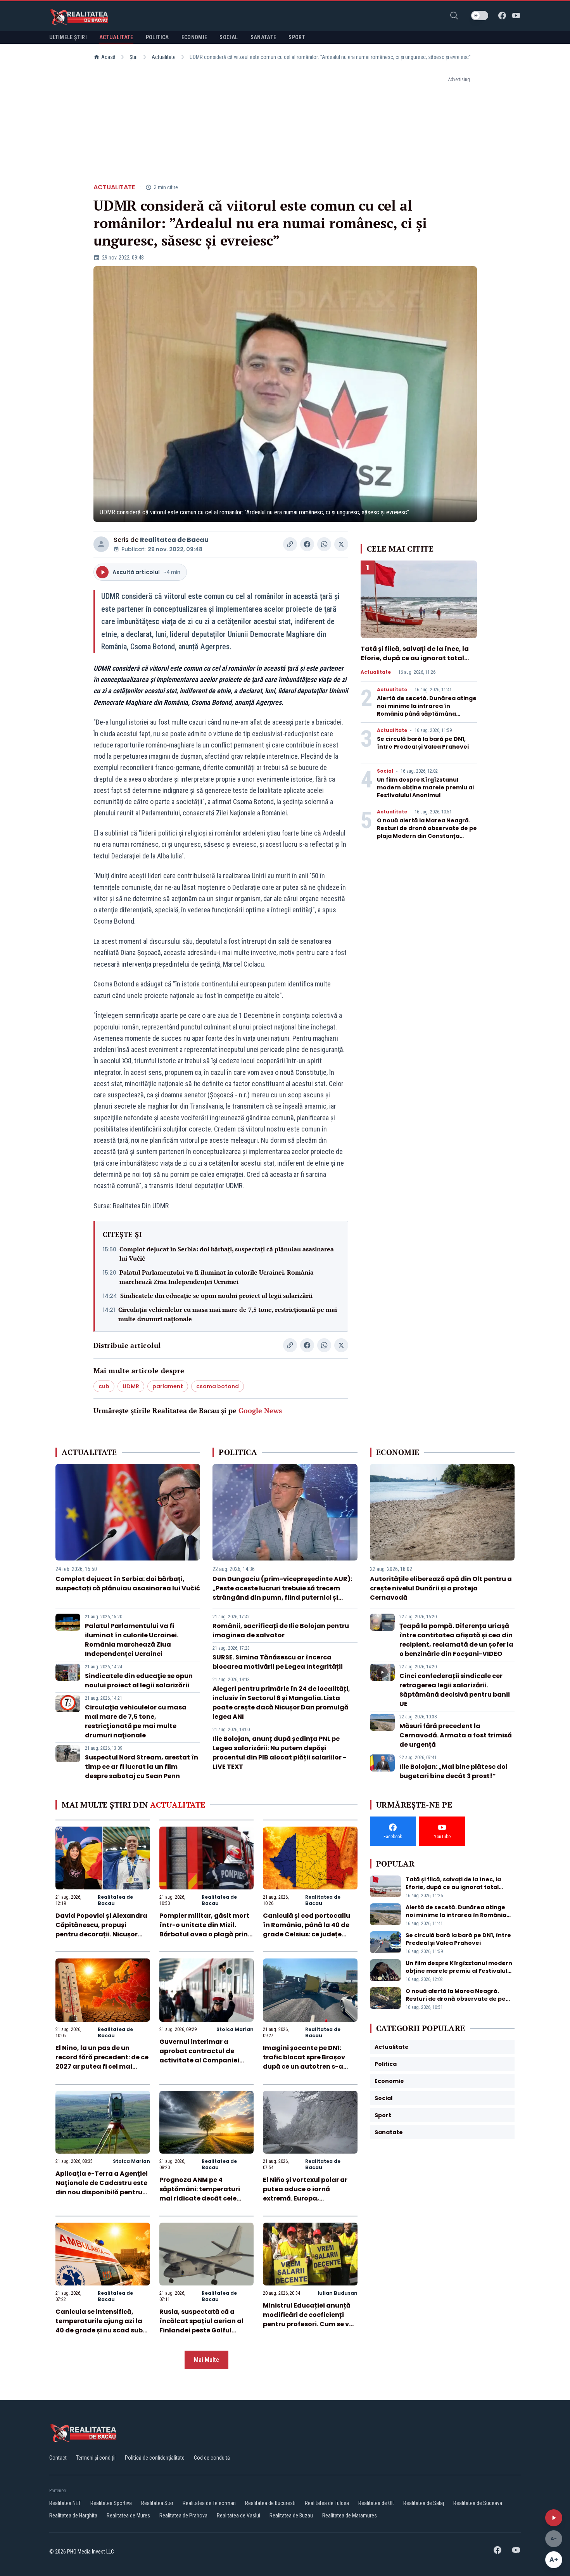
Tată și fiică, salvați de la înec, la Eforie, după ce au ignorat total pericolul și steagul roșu (415, 658)
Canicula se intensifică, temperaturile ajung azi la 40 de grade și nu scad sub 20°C (99, 2326)
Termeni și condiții (96, 2458)
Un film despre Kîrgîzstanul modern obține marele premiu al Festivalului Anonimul (425, 787)
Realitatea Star (157, 2503)
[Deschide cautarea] (454, 16)
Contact (58, 2458)
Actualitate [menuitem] (116, 37)
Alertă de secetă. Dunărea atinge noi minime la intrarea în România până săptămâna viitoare (427, 710)
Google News (260, 1410)
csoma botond (218, 1386)
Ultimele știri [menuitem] (68, 37)
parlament (168, 1386)
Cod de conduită (212, 2458)
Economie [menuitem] (194, 37)
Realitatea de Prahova (183, 2515)
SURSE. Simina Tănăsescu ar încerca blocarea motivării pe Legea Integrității (278, 1662)
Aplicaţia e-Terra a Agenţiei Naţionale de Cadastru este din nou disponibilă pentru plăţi (102, 2188)
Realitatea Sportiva (111, 2503)
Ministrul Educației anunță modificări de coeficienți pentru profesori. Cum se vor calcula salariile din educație (309, 2324)
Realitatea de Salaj (424, 2503)
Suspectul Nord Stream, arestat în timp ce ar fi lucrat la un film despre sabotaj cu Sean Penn (142, 1767)
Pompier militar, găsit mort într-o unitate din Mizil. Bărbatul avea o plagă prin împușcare (204, 1930)
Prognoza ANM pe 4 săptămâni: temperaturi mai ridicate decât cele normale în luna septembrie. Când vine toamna (206, 2198)
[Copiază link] (290, 544)
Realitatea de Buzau (291, 2515)
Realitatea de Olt (376, 2503)
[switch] (480, 16)
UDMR (131, 1386)
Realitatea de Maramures (350, 2515)
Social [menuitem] (229, 37)
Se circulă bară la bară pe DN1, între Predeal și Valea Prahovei (423, 743)
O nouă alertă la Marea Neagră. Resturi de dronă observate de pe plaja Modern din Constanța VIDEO (427, 832)
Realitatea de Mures (128, 2515)
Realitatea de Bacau (174, 540)
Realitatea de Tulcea (327, 2503)
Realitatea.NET (65, 2503)
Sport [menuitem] (297, 37)
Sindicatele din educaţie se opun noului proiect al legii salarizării (216, 1296)
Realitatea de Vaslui (238, 2515)
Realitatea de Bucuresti (270, 2503)
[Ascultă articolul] (554, 2518)
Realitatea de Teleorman (209, 2503)
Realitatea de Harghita (73, 2515)
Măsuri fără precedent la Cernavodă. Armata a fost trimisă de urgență (456, 1735)
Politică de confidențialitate (155, 2458)
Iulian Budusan (338, 2293)
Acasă (108, 57)
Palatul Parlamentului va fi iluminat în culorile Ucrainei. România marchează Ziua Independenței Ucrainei (217, 1277)
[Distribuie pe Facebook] (307, 544)
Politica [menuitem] (157, 37)
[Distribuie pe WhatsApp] (324, 544)
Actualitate (164, 57)
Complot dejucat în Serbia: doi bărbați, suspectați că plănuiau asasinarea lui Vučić (227, 1254)
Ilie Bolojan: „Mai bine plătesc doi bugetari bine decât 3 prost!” (453, 1771)
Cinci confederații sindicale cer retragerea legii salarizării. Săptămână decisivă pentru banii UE (455, 1690)
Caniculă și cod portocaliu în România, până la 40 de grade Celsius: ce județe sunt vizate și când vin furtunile (307, 1934)
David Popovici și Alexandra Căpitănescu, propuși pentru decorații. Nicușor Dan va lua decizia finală (101, 1930)
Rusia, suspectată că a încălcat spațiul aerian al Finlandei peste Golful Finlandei (201, 2326)
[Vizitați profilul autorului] (101, 544)
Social (385, 771)
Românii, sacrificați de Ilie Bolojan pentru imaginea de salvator (281, 1631)
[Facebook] (502, 16)
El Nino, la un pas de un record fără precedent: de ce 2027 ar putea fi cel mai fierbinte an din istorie (102, 2062)
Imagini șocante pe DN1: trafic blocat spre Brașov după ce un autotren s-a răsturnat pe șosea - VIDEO (307, 2062)
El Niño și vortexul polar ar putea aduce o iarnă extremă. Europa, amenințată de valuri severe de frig (310, 2198)
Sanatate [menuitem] (263, 37)
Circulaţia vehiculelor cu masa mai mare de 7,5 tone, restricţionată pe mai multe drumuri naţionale (228, 1314)
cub (104, 1386)
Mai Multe (206, 2360)
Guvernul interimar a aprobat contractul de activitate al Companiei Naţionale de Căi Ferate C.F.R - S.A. (199, 2060)
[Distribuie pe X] (341, 544)
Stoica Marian (235, 2029)
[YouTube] (516, 16)
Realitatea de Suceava (478, 2503)
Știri (134, 57)
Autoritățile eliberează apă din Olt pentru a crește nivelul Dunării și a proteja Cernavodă (441, 1588)
